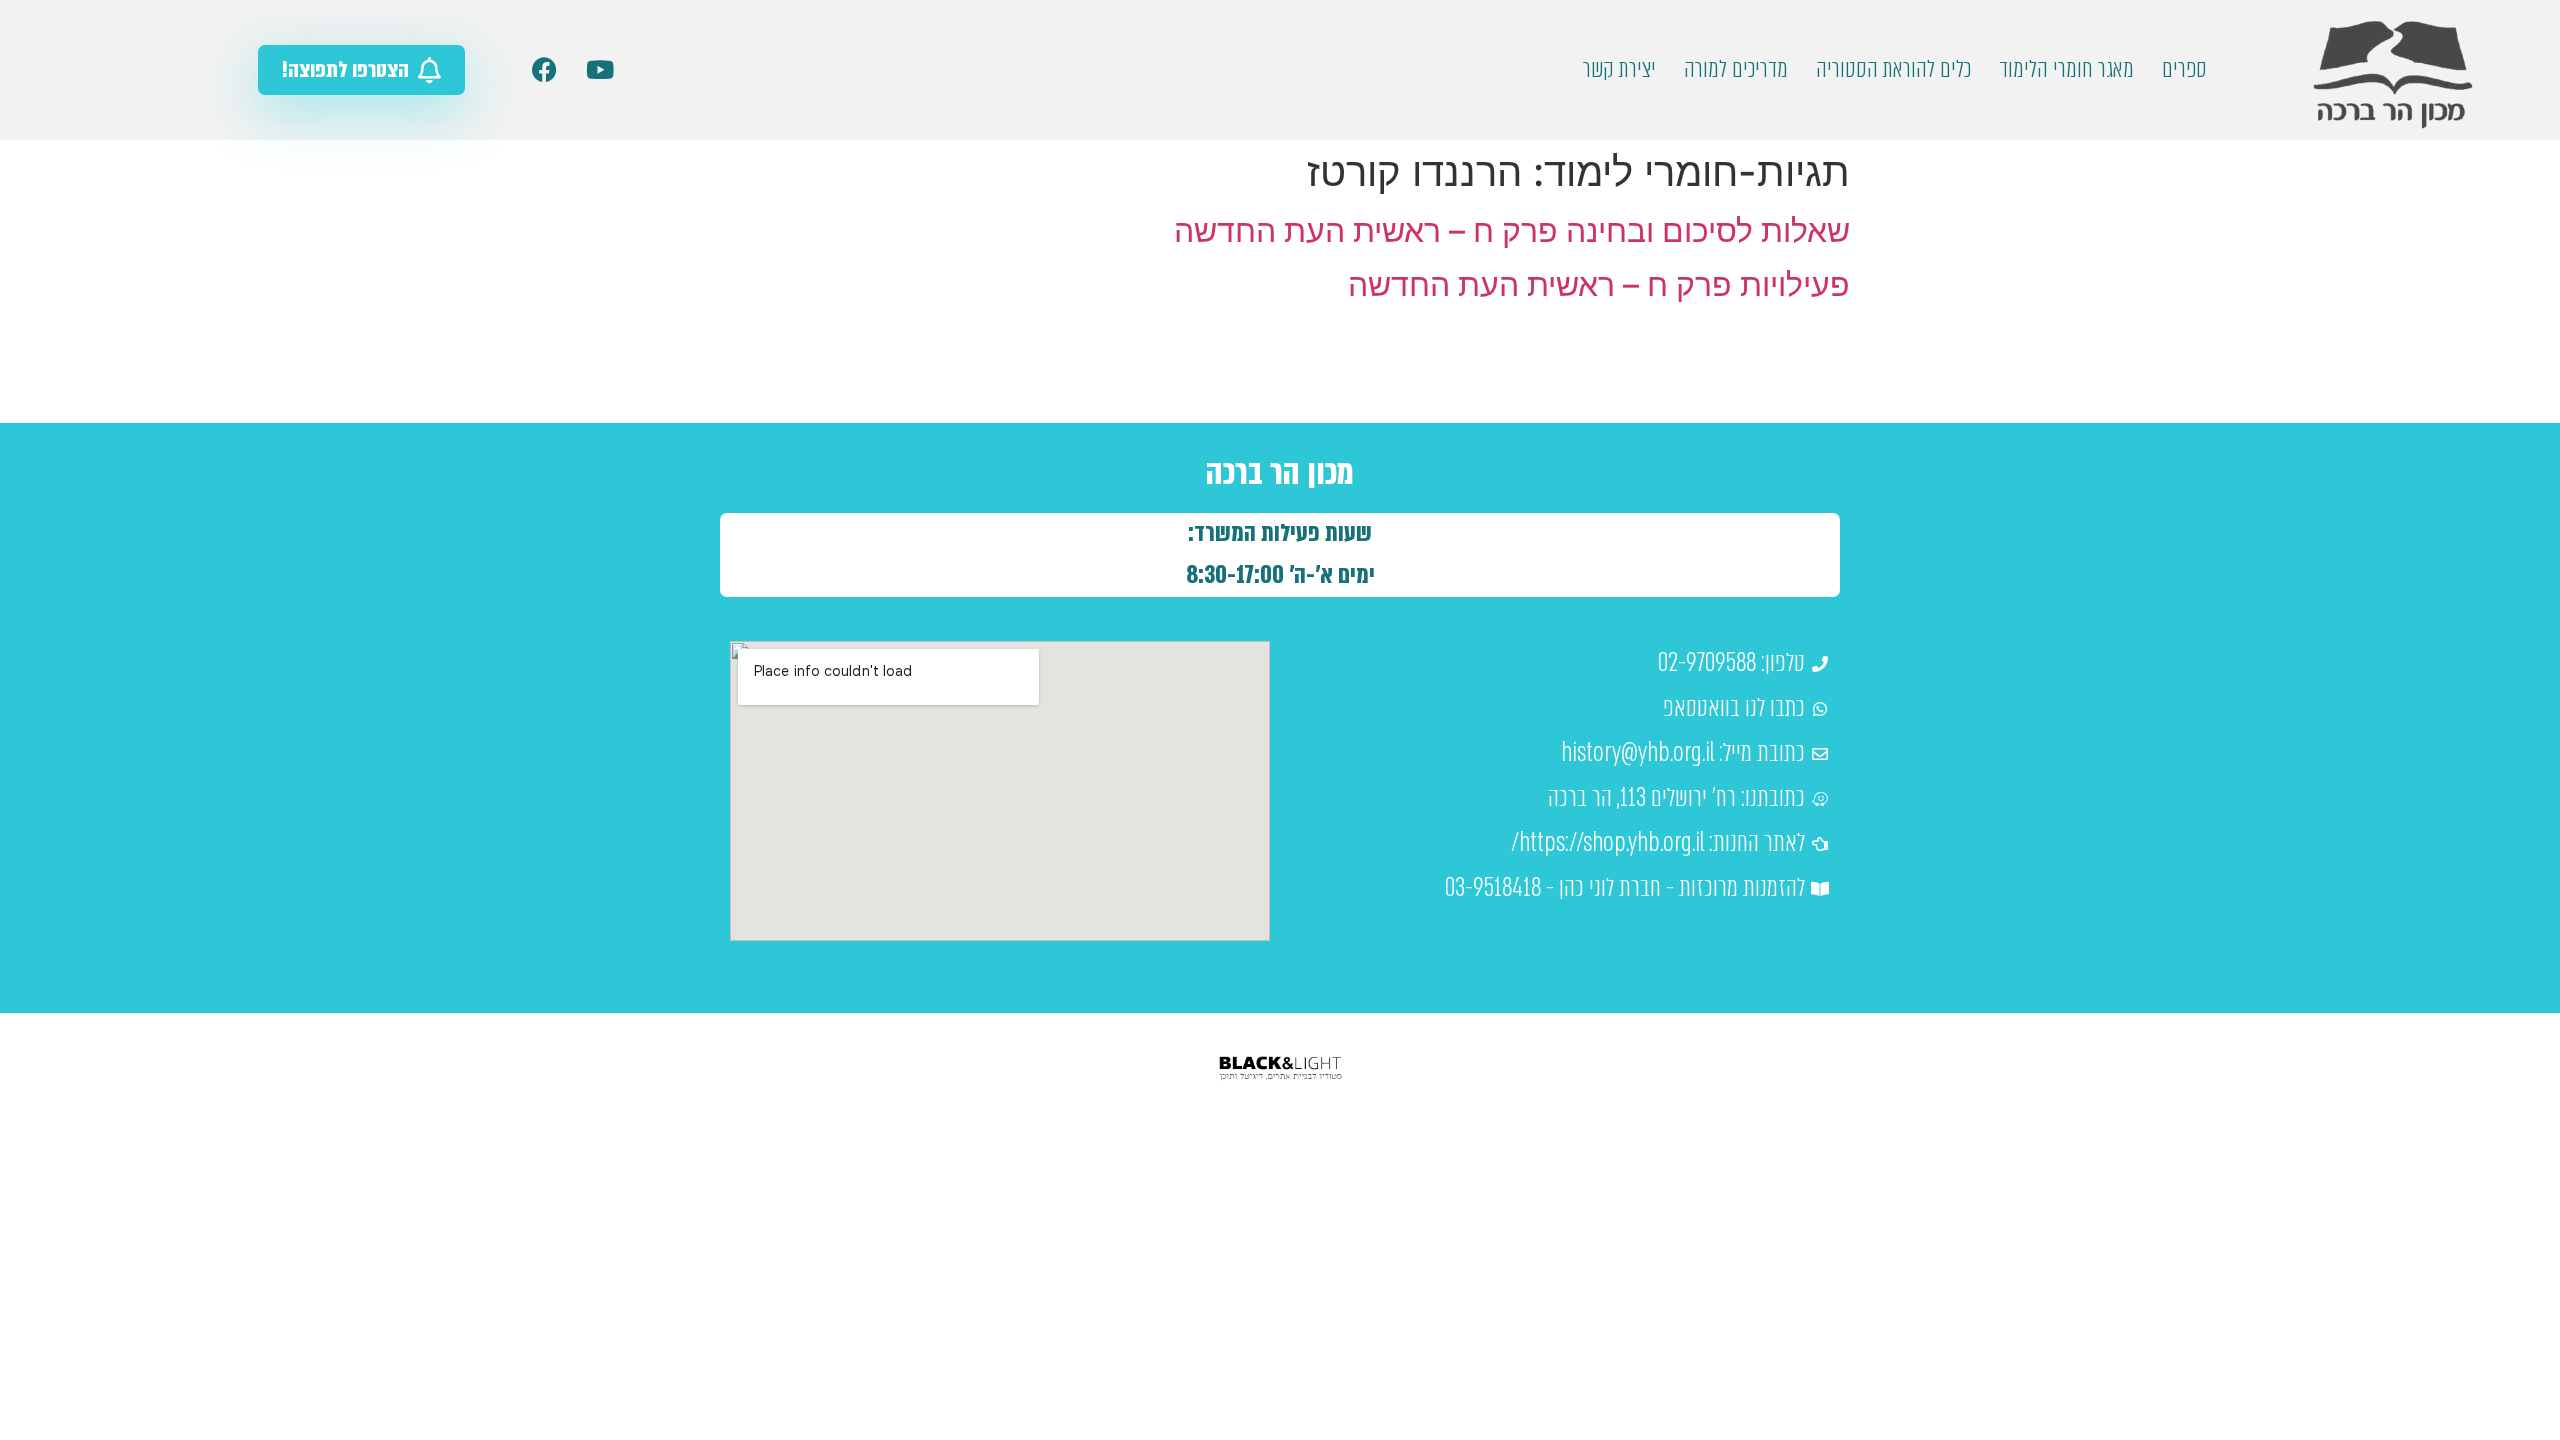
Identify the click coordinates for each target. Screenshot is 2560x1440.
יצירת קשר (1619, 69)
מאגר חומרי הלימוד (2066, 69)
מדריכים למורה (1736, 69)
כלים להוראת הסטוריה (1893, 69)
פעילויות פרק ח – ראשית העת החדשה (1599, 284)
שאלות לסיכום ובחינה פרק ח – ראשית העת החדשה (1512, 230)
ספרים (2184, 69)
